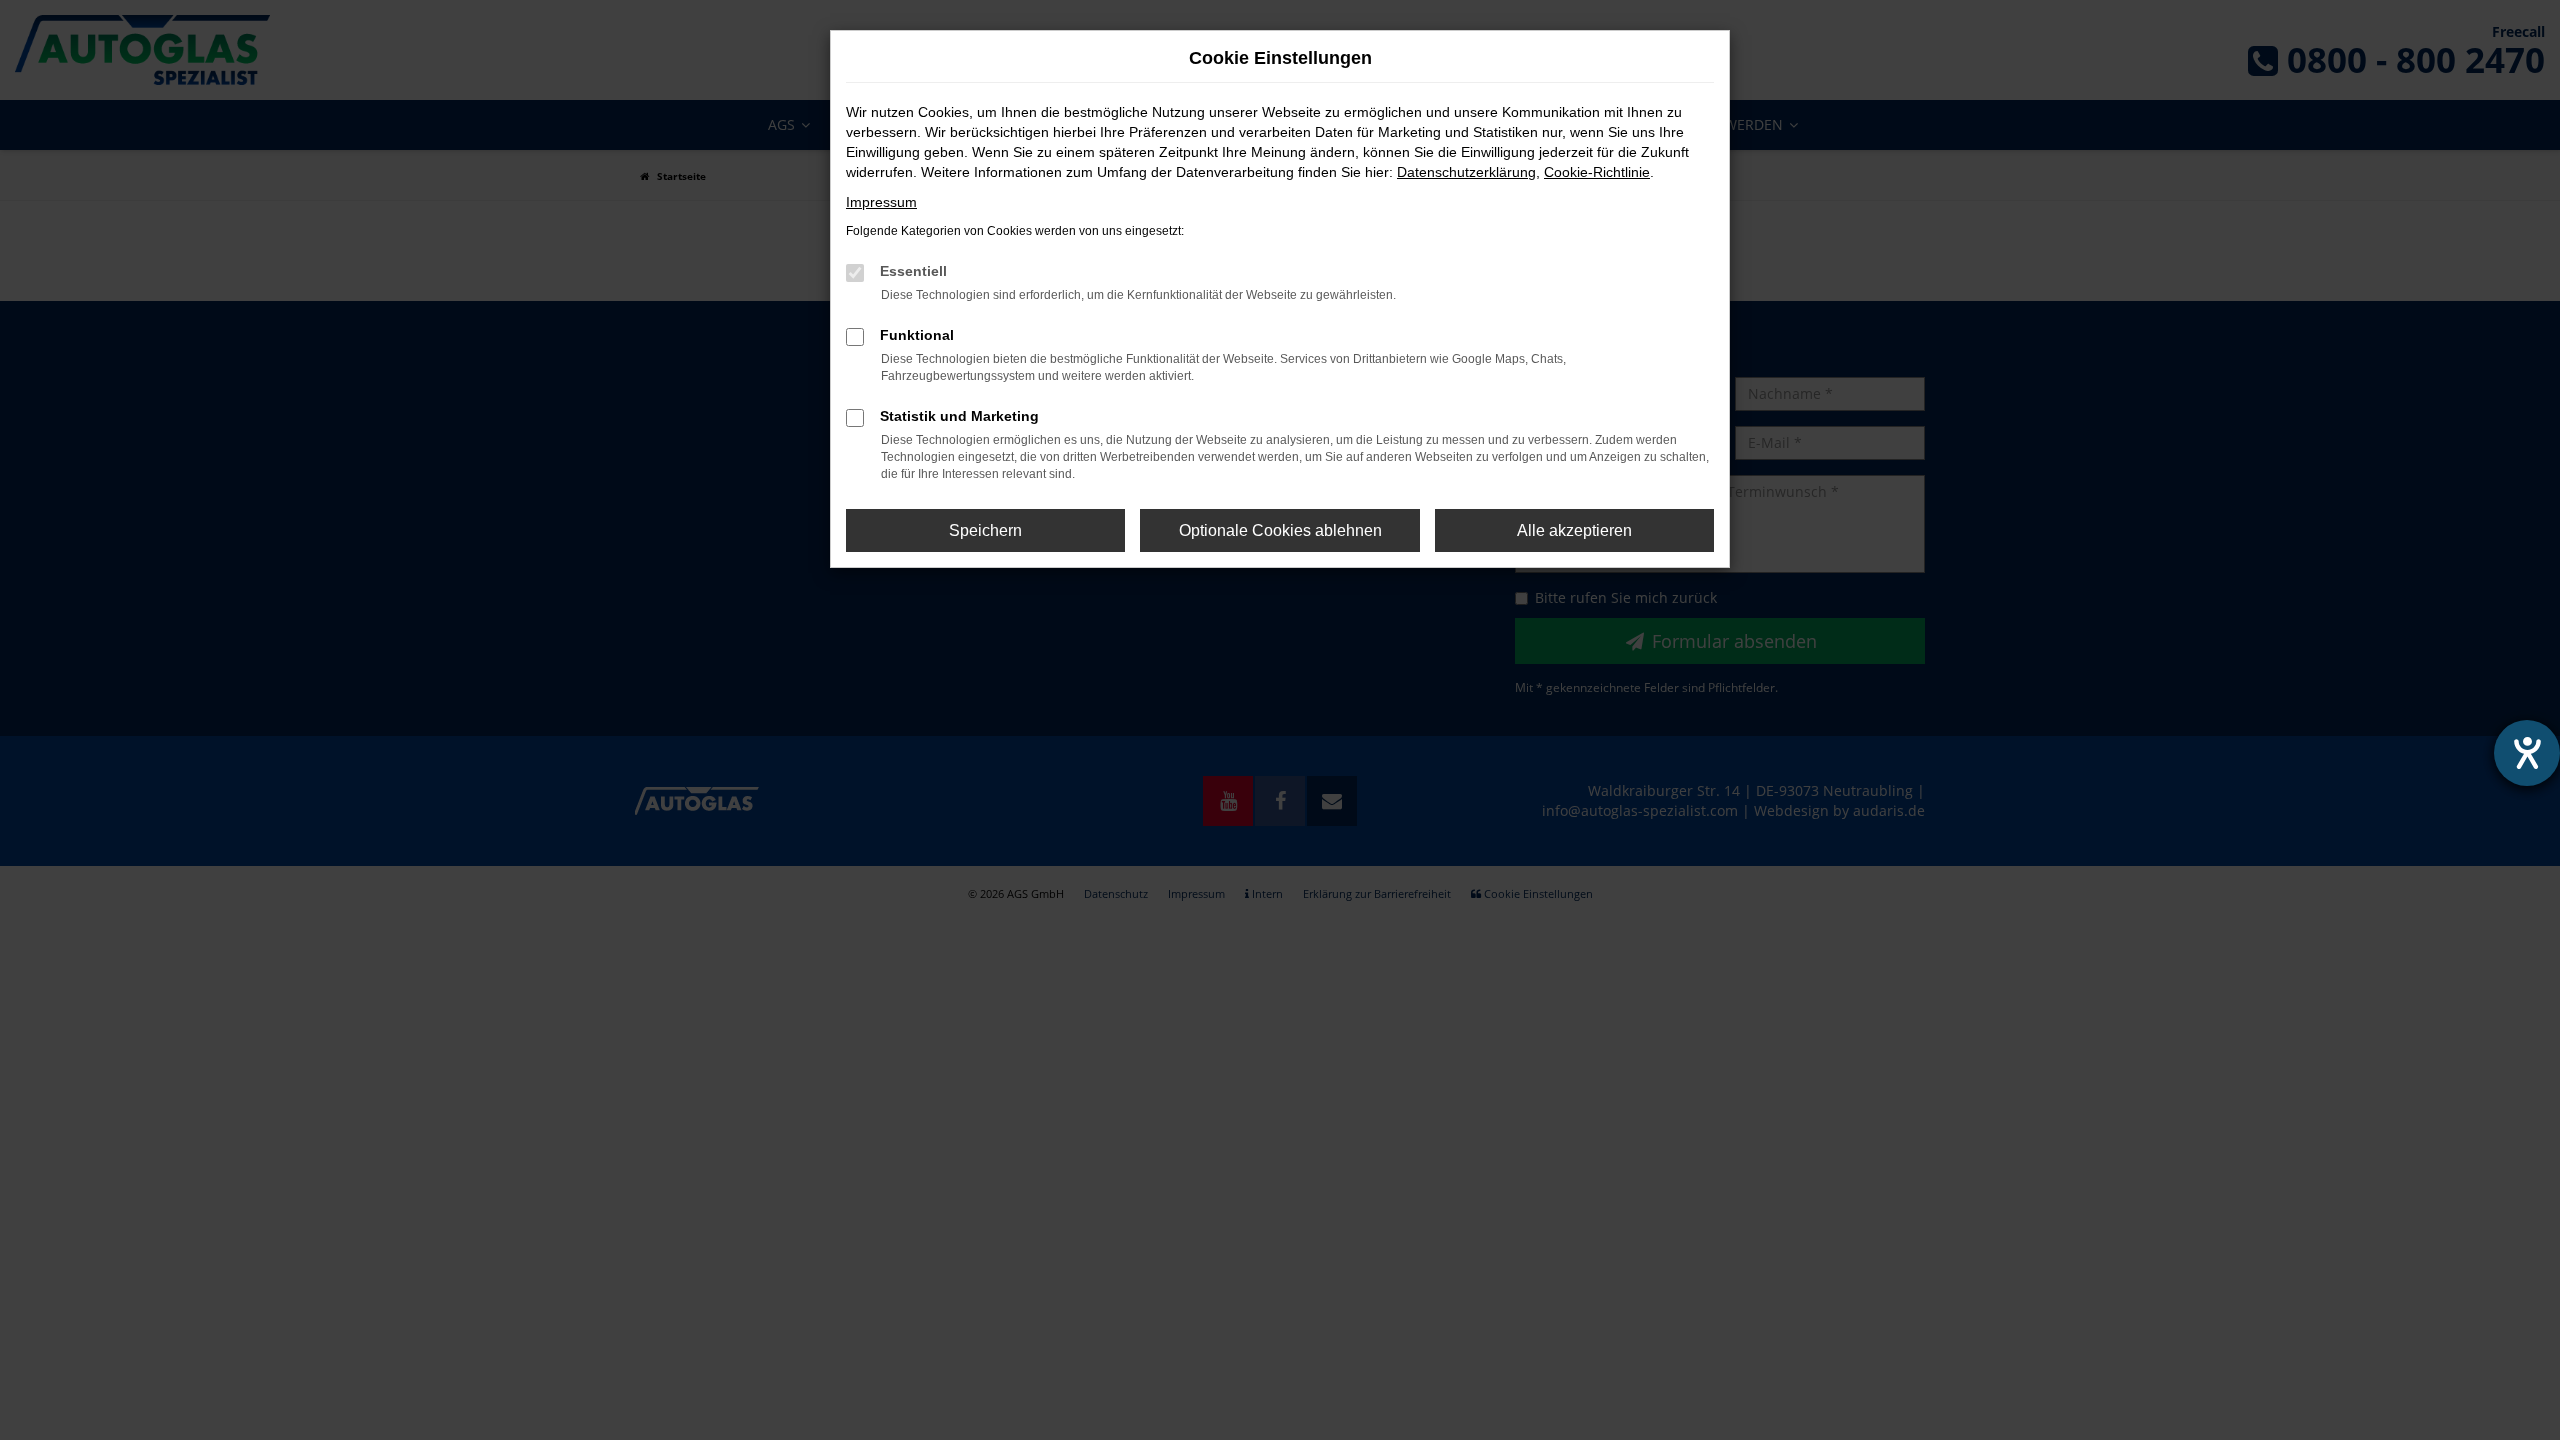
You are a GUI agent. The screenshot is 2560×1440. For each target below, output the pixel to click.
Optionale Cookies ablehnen (1280, 530)
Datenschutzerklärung (1466, 172)
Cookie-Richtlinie (1597, 172)
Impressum (881, 202)
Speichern (985, 530)
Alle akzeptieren (1574, 530)
